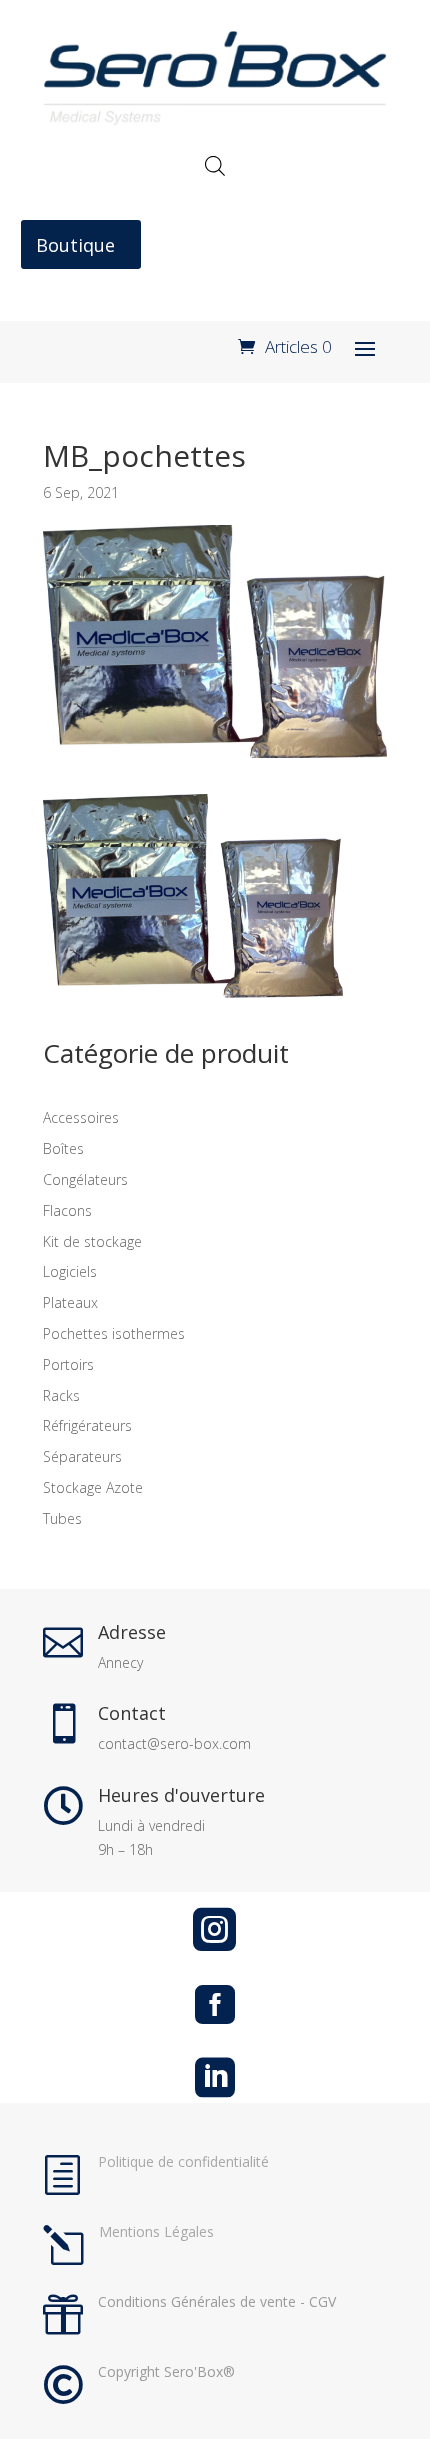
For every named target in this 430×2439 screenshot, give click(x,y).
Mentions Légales (156, 2231)
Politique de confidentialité (183, 2161)
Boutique (75, 245)
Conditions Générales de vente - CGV (217, 2301)
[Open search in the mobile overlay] (215, 165)
